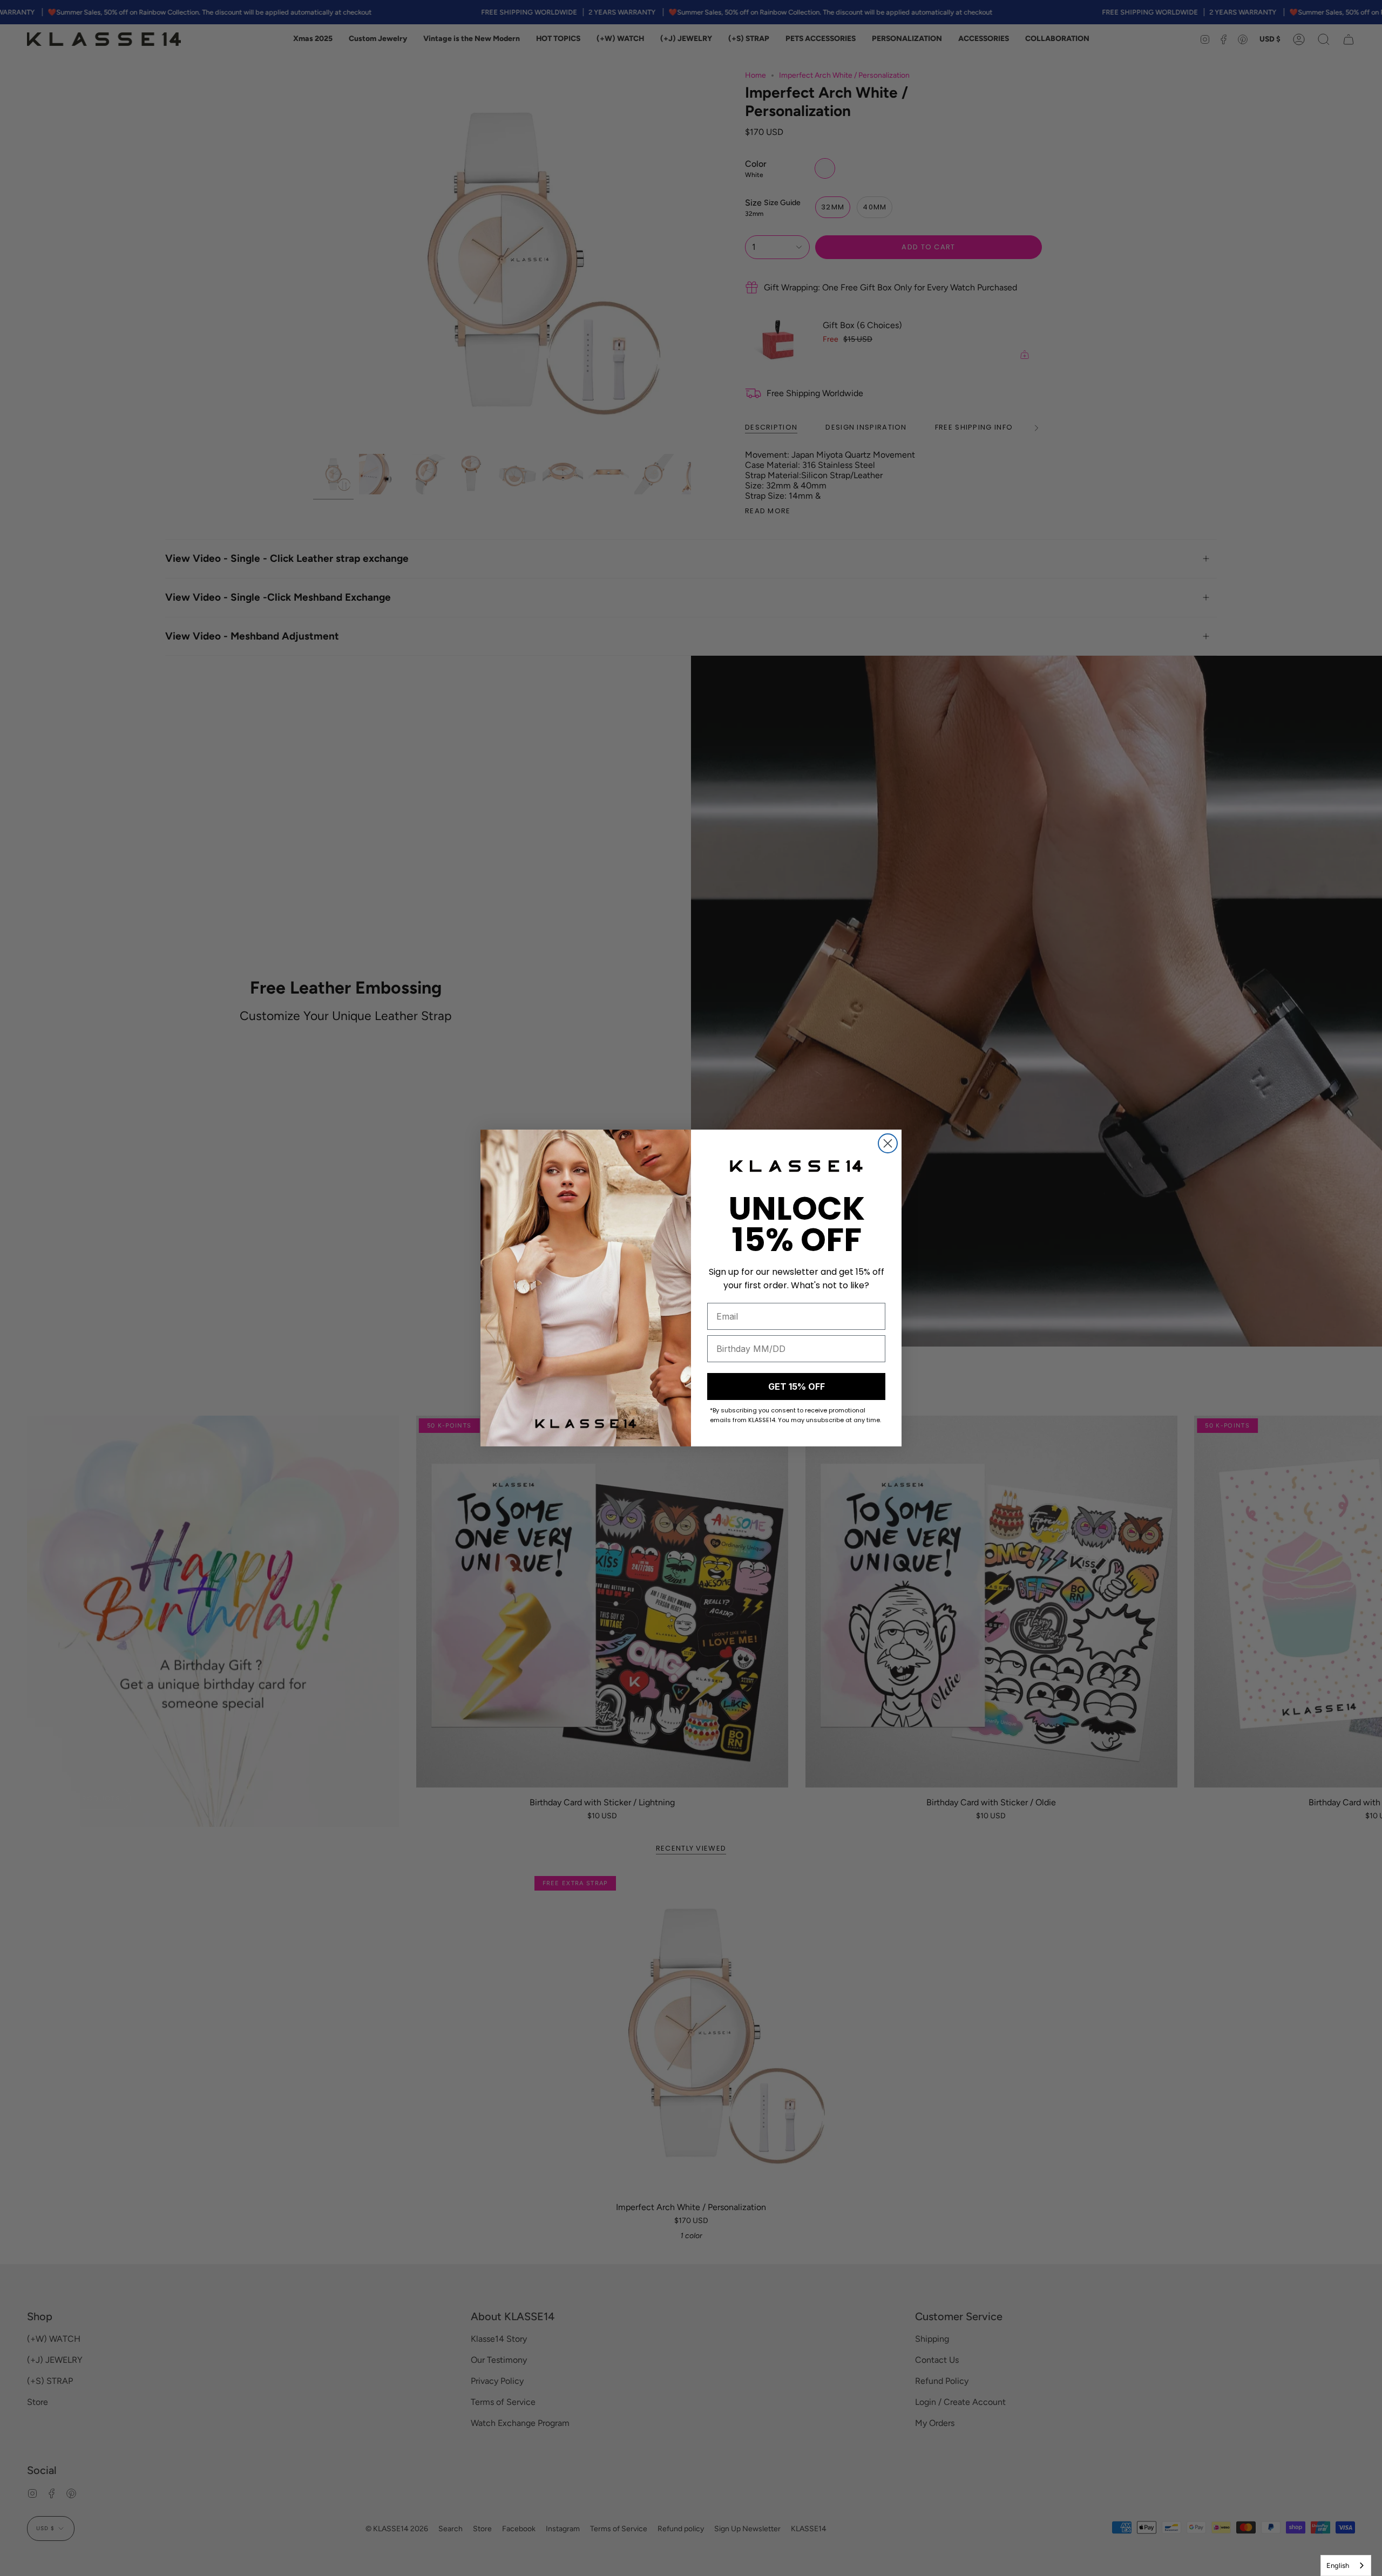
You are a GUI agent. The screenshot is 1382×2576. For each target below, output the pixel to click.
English (1338, 2565)
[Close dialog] (888, 1143)
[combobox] (1346, 2565)
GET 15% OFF (797, 1386)
